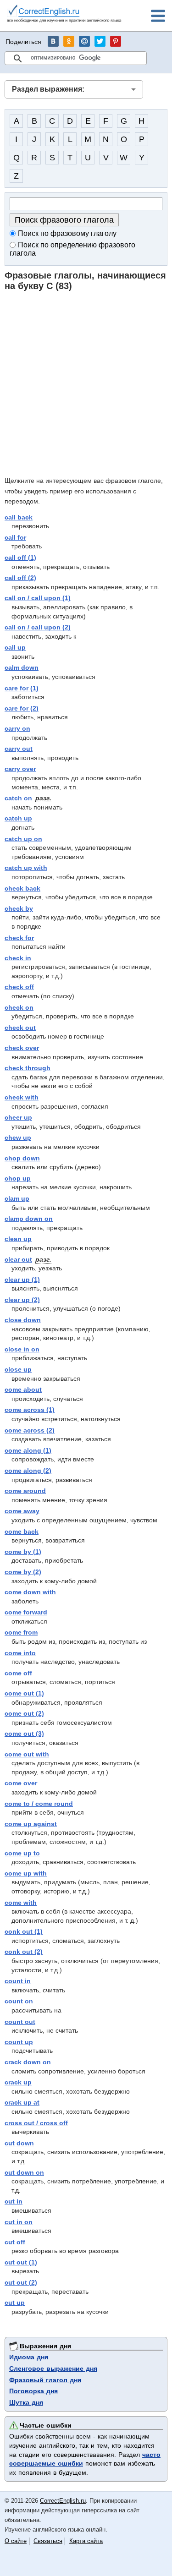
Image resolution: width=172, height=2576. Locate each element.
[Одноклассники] (69, 41)
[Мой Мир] (84, 41)
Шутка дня (26, 2402)
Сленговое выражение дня (53, 2368)
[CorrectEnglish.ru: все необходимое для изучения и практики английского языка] (64, 15)
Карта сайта (86, 2541)
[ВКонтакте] (53, 41)
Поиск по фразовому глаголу (67, 233)
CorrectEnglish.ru (63, 2501)
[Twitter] (100, 41)
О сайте (16, 2541)
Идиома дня (29, 2357)
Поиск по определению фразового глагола (72, 249)
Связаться (48, 2541)
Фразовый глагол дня (45, 2380)
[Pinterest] (116, 41)
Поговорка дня (33, 2391)
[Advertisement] (86, 383)
